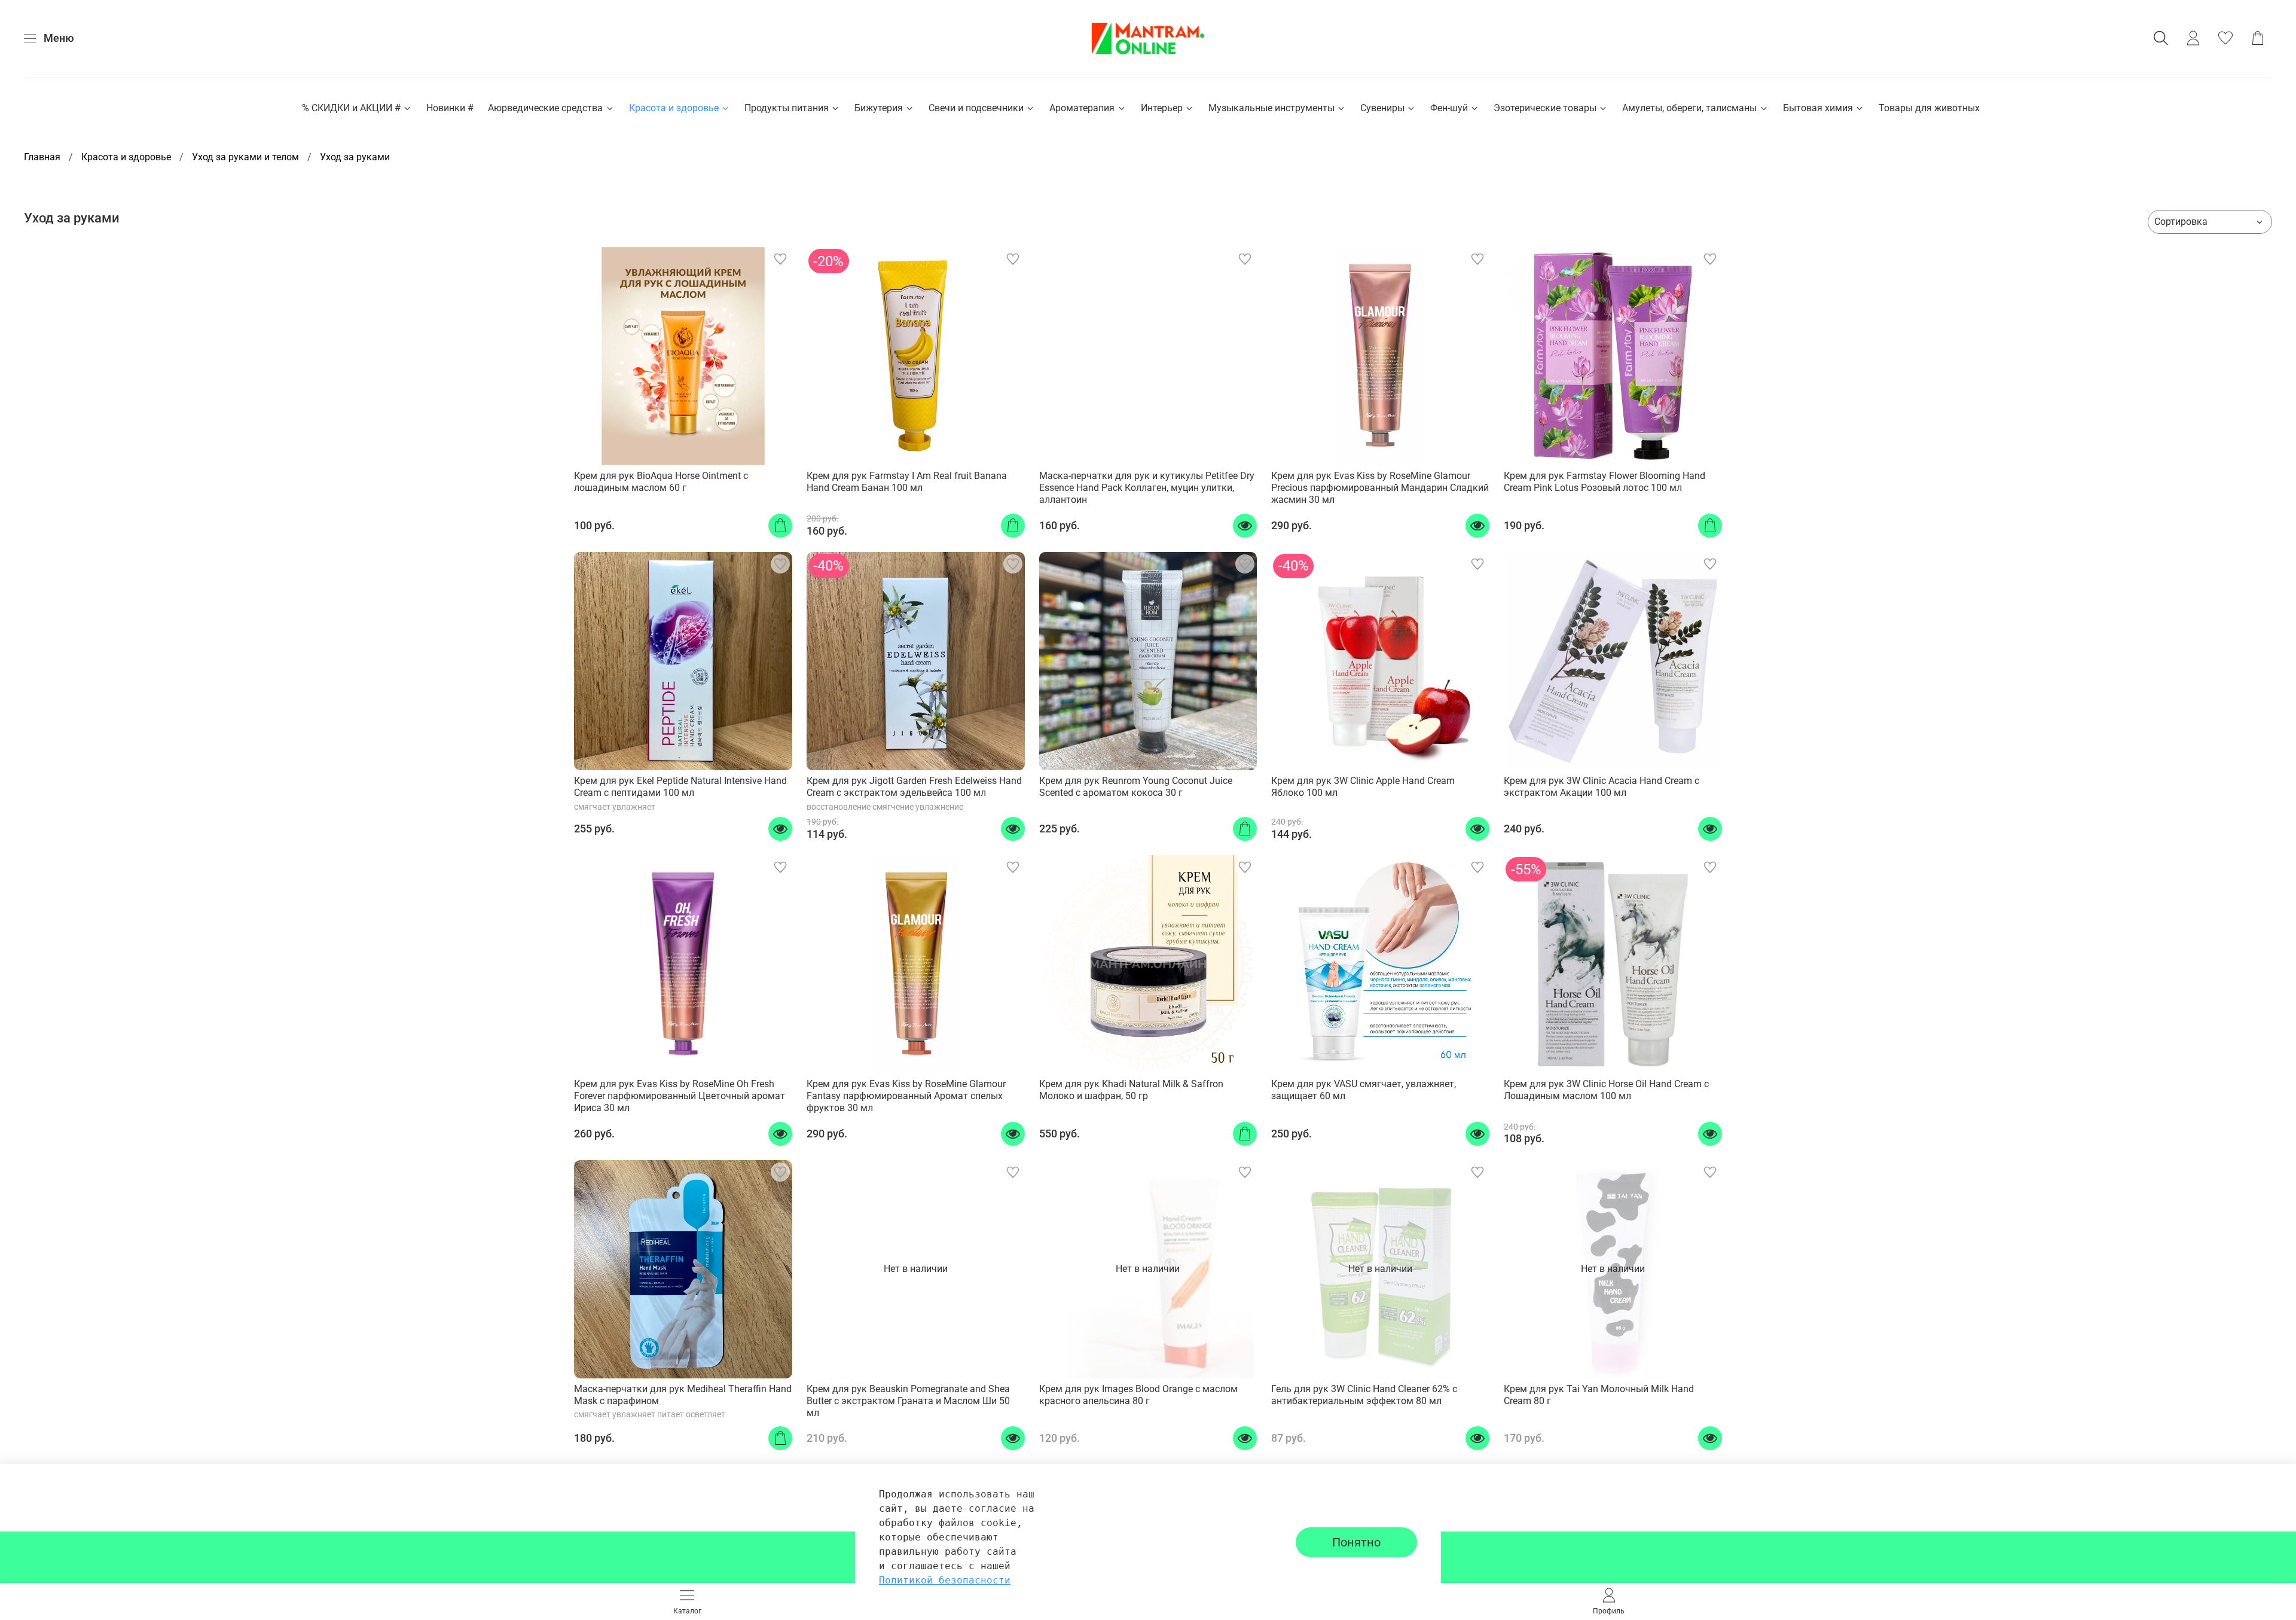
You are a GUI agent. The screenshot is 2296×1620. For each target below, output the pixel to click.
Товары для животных (1929, 108)
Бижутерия (879, 108)
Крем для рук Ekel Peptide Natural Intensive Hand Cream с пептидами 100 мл (680, 787)
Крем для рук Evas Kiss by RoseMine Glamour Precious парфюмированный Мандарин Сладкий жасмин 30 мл (1380, 488)
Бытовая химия (1818, 108)
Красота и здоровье (674, 108)
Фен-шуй (1449, 108)
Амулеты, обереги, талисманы (1689, 108)
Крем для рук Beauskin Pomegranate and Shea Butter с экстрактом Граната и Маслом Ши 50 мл (908, 1401)
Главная (42, 157)
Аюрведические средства (545, 108)
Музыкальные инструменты (1271, 108)
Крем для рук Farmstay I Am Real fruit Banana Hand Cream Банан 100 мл (907, 482)
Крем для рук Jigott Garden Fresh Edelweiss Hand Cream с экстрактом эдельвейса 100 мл (914, 787)
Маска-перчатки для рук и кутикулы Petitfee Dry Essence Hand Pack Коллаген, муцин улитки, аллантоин (1147, 488)
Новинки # (450, 108)
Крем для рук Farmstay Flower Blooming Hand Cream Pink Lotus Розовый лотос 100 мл (1605, 482)
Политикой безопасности (945, 1580)
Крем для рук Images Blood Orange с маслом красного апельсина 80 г (1138, 1395)
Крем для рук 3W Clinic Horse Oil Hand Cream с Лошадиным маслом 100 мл (1606, 1090)
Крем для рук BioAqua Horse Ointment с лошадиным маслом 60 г (661, 482)
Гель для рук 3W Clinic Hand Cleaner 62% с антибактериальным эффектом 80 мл (1364, 1395)
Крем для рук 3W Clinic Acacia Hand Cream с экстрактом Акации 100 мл (1602, 787)
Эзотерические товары (1545, 108)
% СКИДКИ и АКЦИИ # (351, 108)
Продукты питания (787, 108)
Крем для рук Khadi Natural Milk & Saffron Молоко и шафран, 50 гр (1131, 1090)
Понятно (1356, 1542)
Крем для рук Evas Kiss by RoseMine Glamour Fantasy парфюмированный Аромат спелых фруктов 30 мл (906, 1096)
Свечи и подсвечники (976, 108)
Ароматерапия (1082, 108)
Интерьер (1162, 108)
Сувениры (1382, 108)
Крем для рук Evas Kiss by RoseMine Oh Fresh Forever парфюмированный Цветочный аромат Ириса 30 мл (680, 1096)
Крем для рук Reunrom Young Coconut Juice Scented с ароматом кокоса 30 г (1136, 787)
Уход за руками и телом (245, 157)
